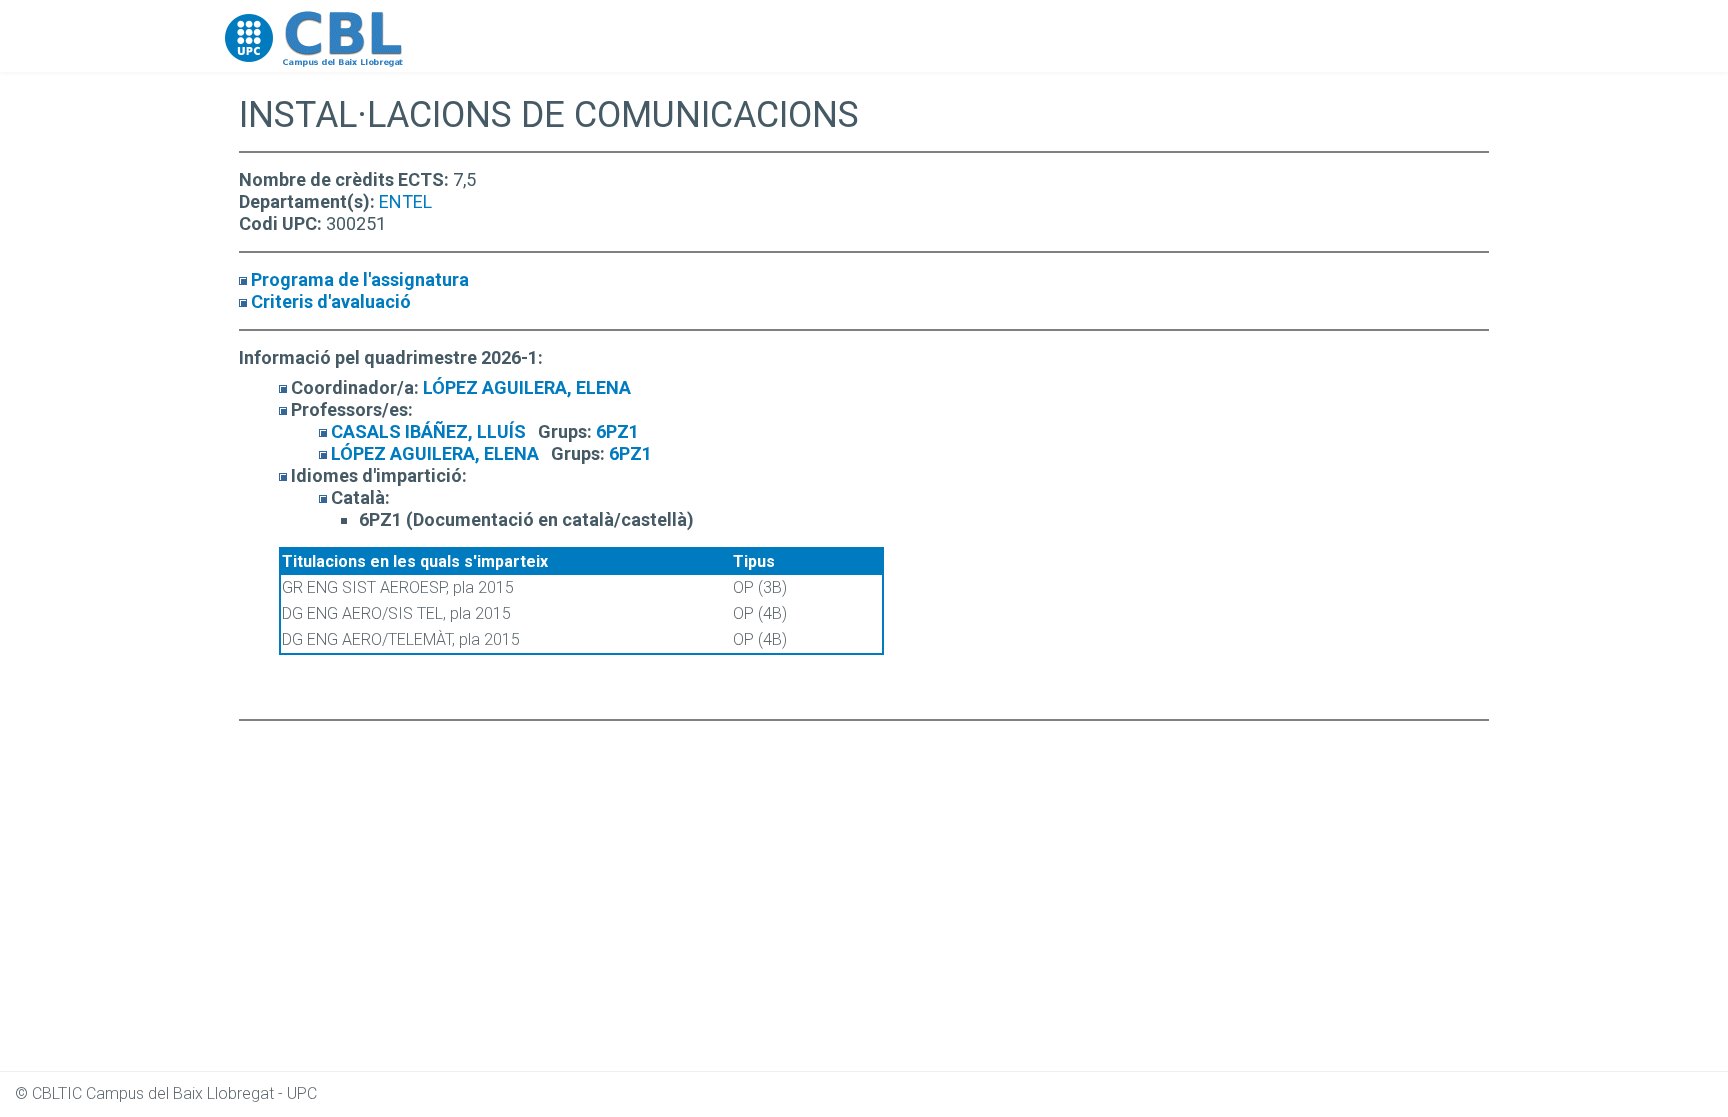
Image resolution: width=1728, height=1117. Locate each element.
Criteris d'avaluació (331, 301)
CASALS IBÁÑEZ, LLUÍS (428, 431)
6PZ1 (617, 431)
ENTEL (405, 201)
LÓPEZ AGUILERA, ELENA (527, 387)
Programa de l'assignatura (360, 279)
